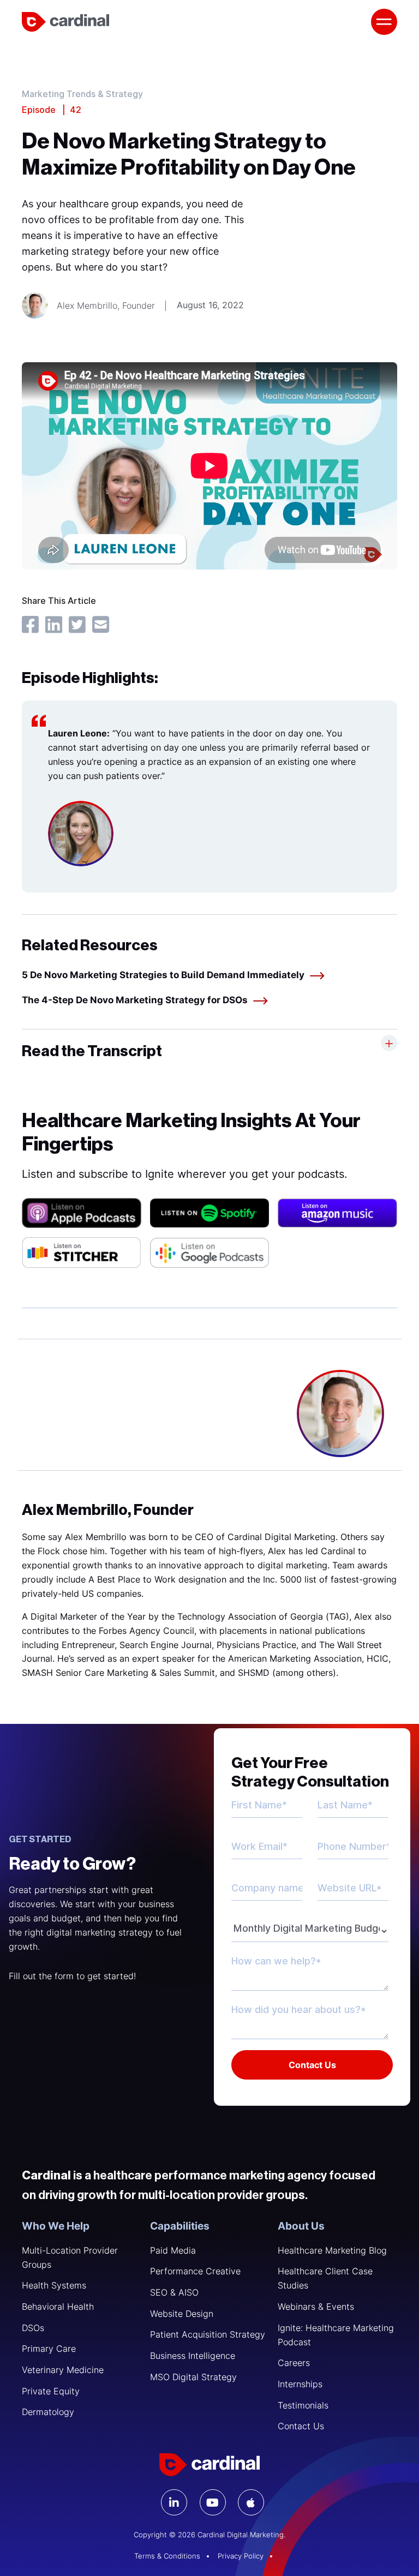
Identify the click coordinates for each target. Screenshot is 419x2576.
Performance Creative (195, 2271)
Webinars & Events (316, 2307)
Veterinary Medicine (63, 2370)
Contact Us (301, 2426)
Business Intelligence (193, 2356)
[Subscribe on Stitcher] (82, 1252)
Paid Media (173, 2250)
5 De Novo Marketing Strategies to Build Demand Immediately (163, 975)
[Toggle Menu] (384, 22)
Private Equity (51, 2391)
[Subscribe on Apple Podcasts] (82, 1213)
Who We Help (56, 2226)
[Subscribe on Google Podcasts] (210, 1253)
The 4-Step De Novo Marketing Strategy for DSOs (135, 1000)
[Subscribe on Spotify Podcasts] (210, 1213)
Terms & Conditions (167, 2556)
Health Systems (54, 2285)
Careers (294, 2363)
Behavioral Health (58, 2307)
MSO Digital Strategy (193, 2377)
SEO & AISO (174, 2292)
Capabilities (180, 2226)
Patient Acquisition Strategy (208, 2334)
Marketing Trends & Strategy (82, 95)
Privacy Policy (241, 2556)
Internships (300, 2384)
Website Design (182, 2314)
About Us (301, 2226)
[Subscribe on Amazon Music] (337, 1213)
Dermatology (48, 2412)
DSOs (33, 2328)
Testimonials (303, 2405)
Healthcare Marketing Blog (332, 2250)
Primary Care (49, 2349)
